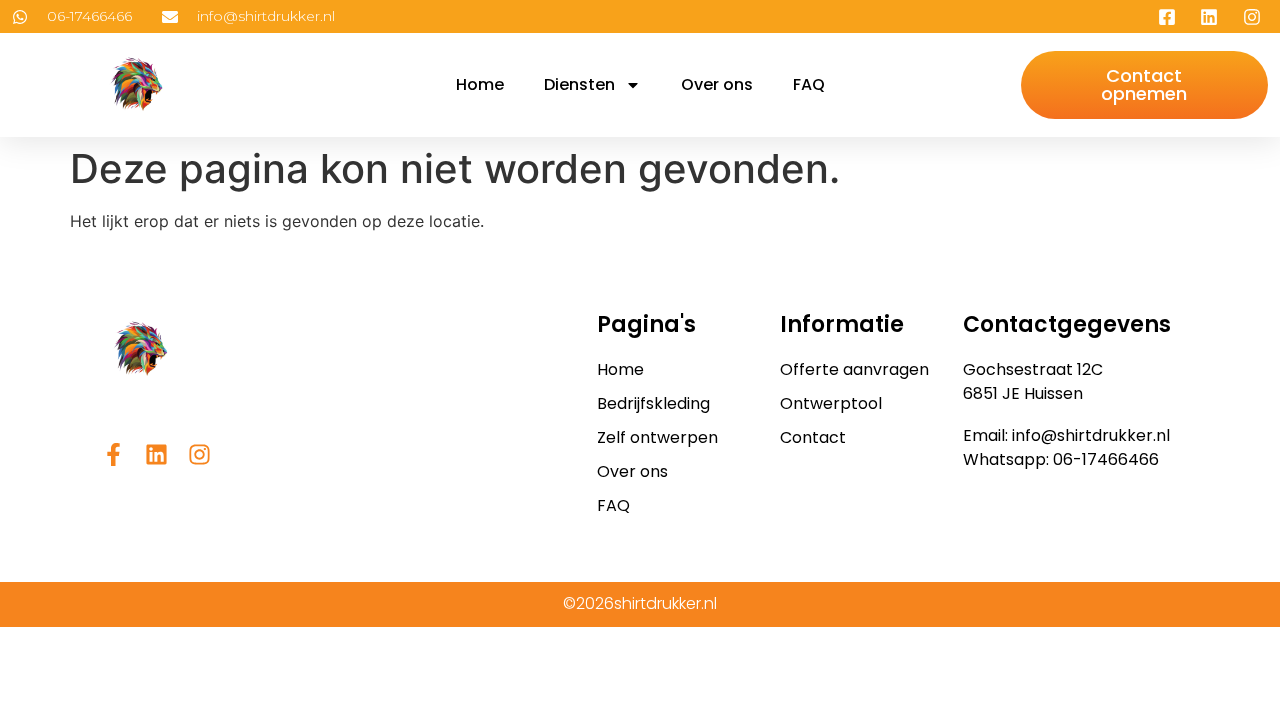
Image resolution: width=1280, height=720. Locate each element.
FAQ (809, 84)
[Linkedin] (156, 454)
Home (480, 84)
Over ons (717, 84)
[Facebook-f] (113, 454)
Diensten (579, 84)
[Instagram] (199, 454)
